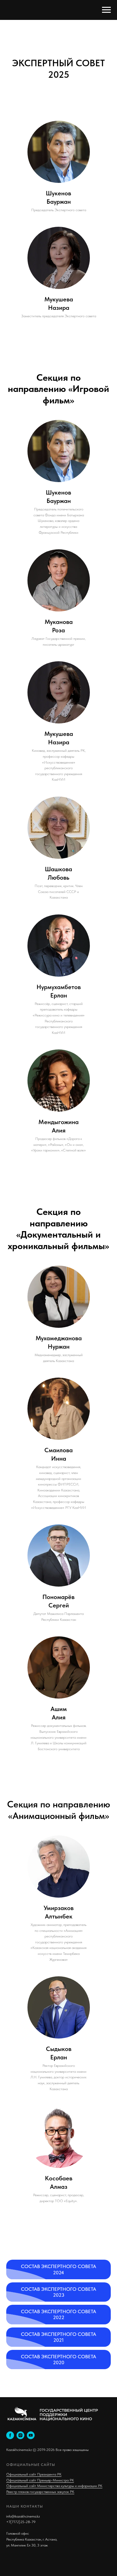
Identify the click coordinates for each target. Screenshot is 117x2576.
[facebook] (10, 2435)
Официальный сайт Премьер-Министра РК (40, 2480)
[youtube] (31, 2435)
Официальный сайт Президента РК (34, 2474)
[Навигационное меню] (106, 10)
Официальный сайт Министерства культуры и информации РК (54, 2486)
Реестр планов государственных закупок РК (40, 2492)
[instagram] (20, 2435)
